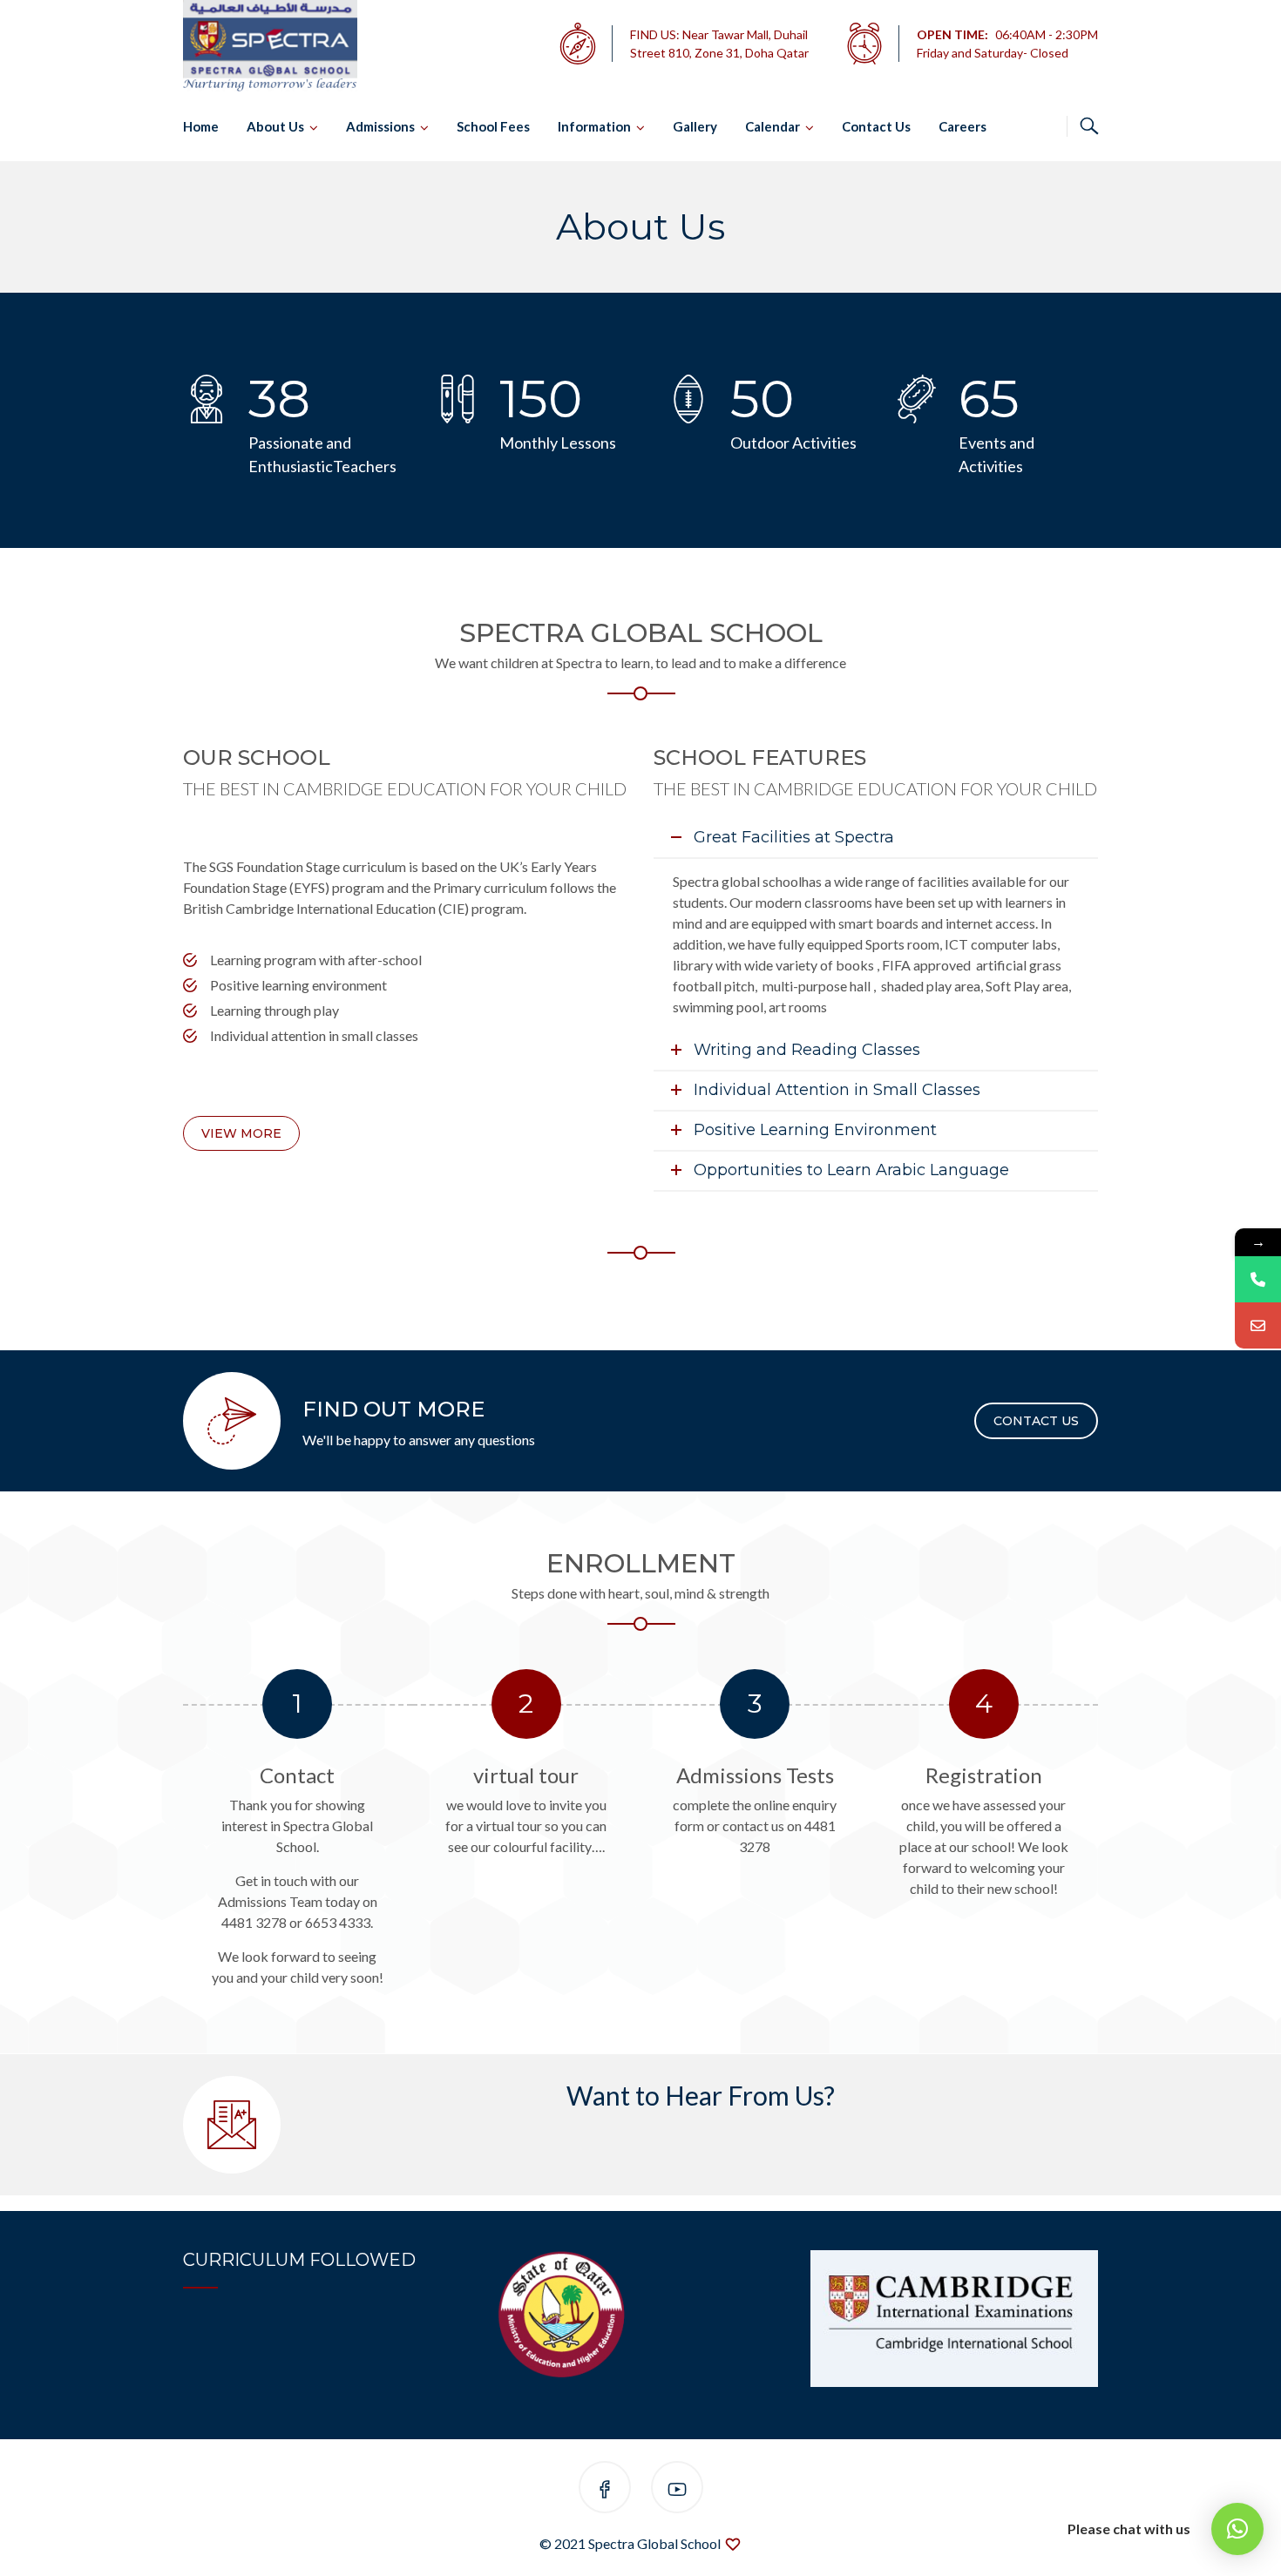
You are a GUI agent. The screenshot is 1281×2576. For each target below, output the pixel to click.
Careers (962, 126)
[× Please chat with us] (1237, 2529)
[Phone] (1258, 1279)
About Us (275, 126)
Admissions (380, 126)
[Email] (1258, 1325)
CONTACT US (1036, 1421)
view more (241, 1133)
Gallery (695, 126)
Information (594, 126)
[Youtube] (677, 2490)
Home (201, 126)
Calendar (773, 126)
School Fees (493, 126)
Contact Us (876, 126)
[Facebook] (605, 2490)
